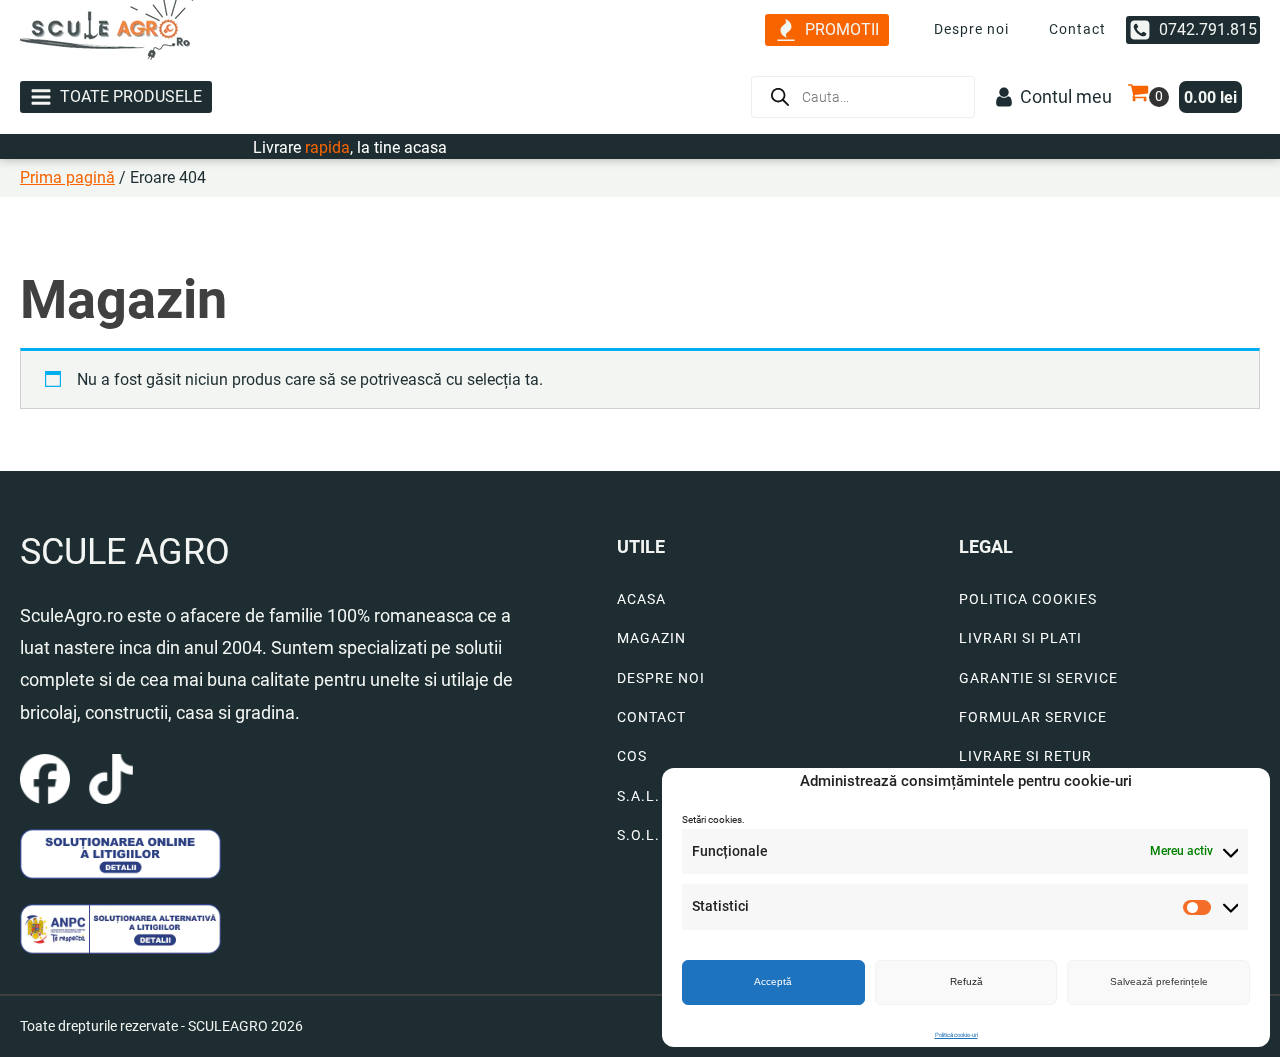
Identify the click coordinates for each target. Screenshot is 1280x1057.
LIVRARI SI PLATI (1020, 638)
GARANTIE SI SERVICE (1038, 678)
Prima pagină (67, 177)
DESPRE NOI (661, 678)
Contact (1077, 29)
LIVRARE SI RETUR (1025, 756)
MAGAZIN (651, 638)
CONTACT (651, 717)
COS (632, 756)
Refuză (966, 981)
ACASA (641, 599)
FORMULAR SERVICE (1033, 717)
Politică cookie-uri (956, 1034)
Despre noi (971, 29)
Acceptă (773, 981)
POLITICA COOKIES (1028, 599)
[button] (827, 30)
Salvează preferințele (1159, 981)
